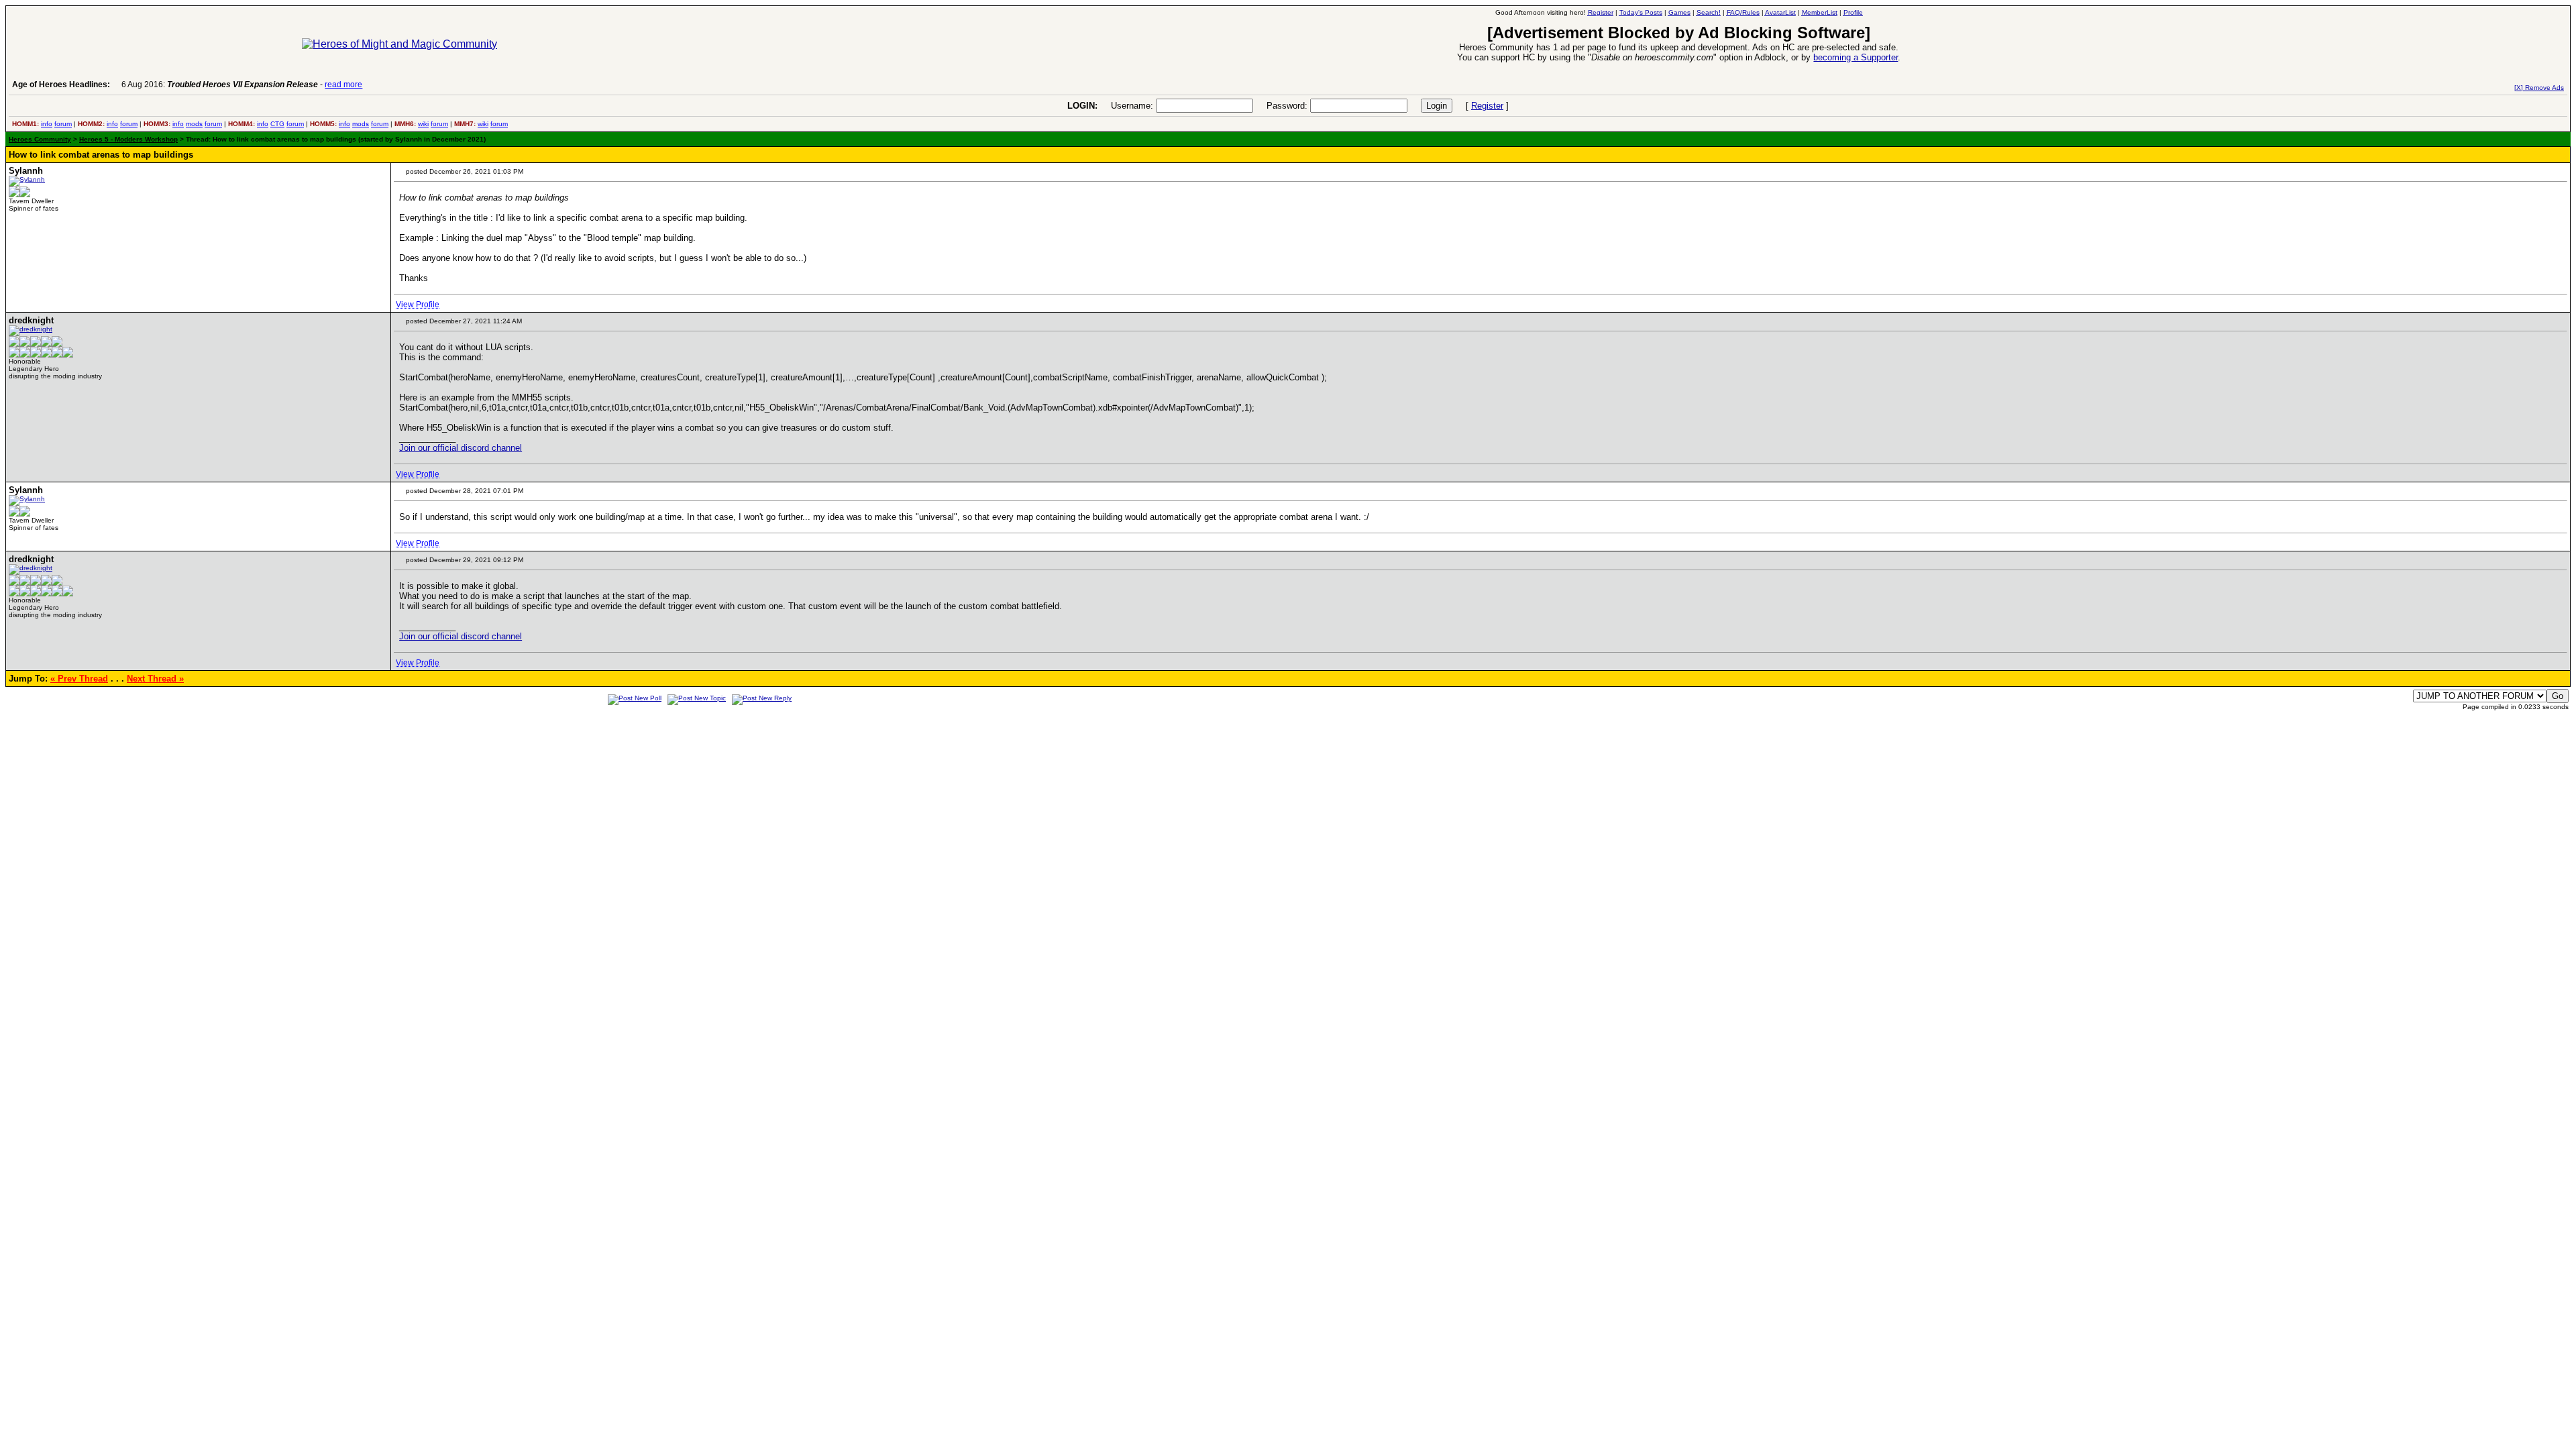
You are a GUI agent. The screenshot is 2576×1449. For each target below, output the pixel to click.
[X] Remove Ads (2539, 88)
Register (1487, 106)
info (47, 124)
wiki (423, 124)
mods (194, 124)
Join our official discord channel (461, 448)
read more (343, 85)
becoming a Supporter (1856, 57)
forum (63, 124)
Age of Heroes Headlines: (61, 85)
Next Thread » (155, 679)
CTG (277, 124)
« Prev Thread (79, 679)
